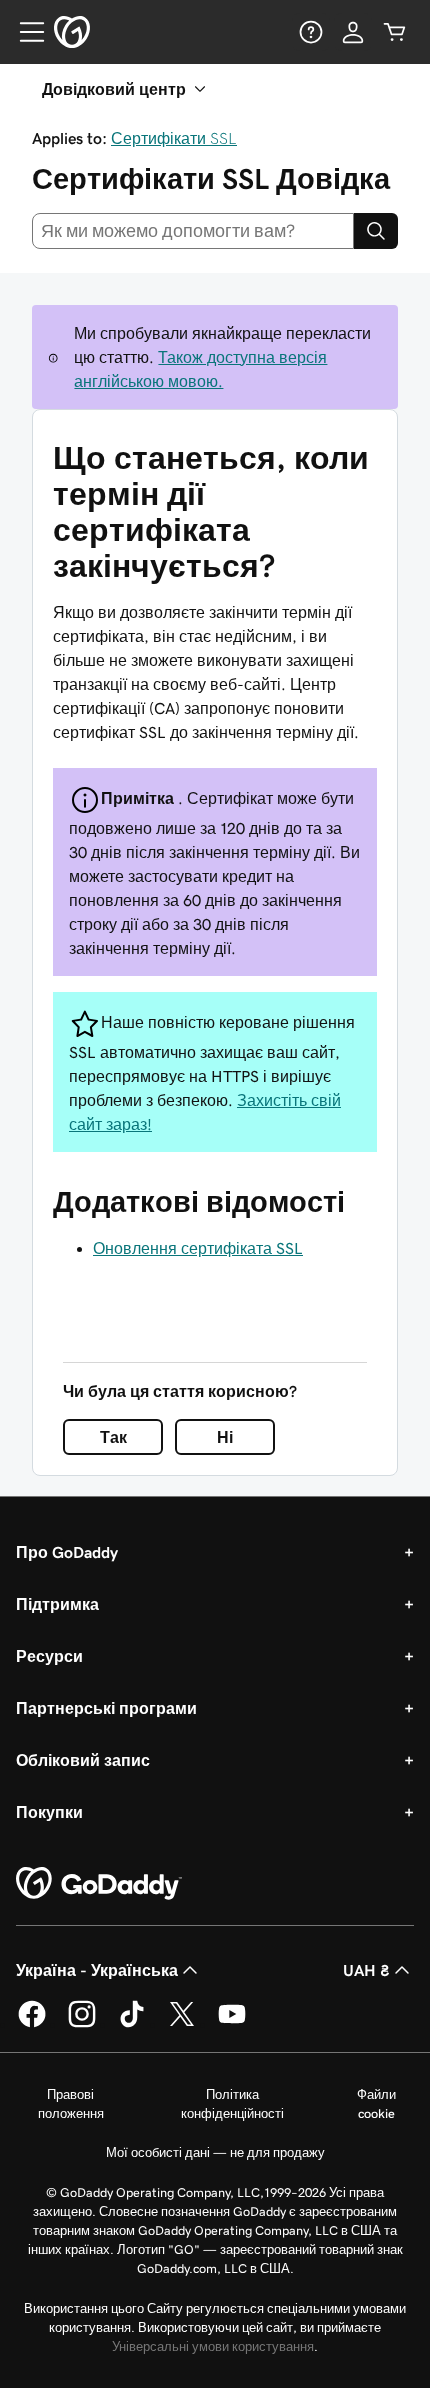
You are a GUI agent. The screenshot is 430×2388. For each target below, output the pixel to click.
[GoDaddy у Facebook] (32, 2024)
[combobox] (193, 231)
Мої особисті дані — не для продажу (215, 2152)
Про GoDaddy (67, 1552)
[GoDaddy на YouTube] (232, 2024)
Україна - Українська (97, 1970)
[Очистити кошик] (395, 32)
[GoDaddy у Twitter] (182, 2024)
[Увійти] (353, 32)
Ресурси (49, 1656)
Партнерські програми (106, 1708)
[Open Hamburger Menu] (24, 32)
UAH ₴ (366, 1970)
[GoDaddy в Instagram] (82, 2024)
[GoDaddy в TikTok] (132, 2024)
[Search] (376, 231)
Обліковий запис (83, 1760)
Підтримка (57, 1604)
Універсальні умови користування (213, 2346)
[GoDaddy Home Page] (99, 1884)
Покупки (49, 1812)
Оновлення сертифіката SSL (198, 1248)
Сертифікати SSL (174, 138)
